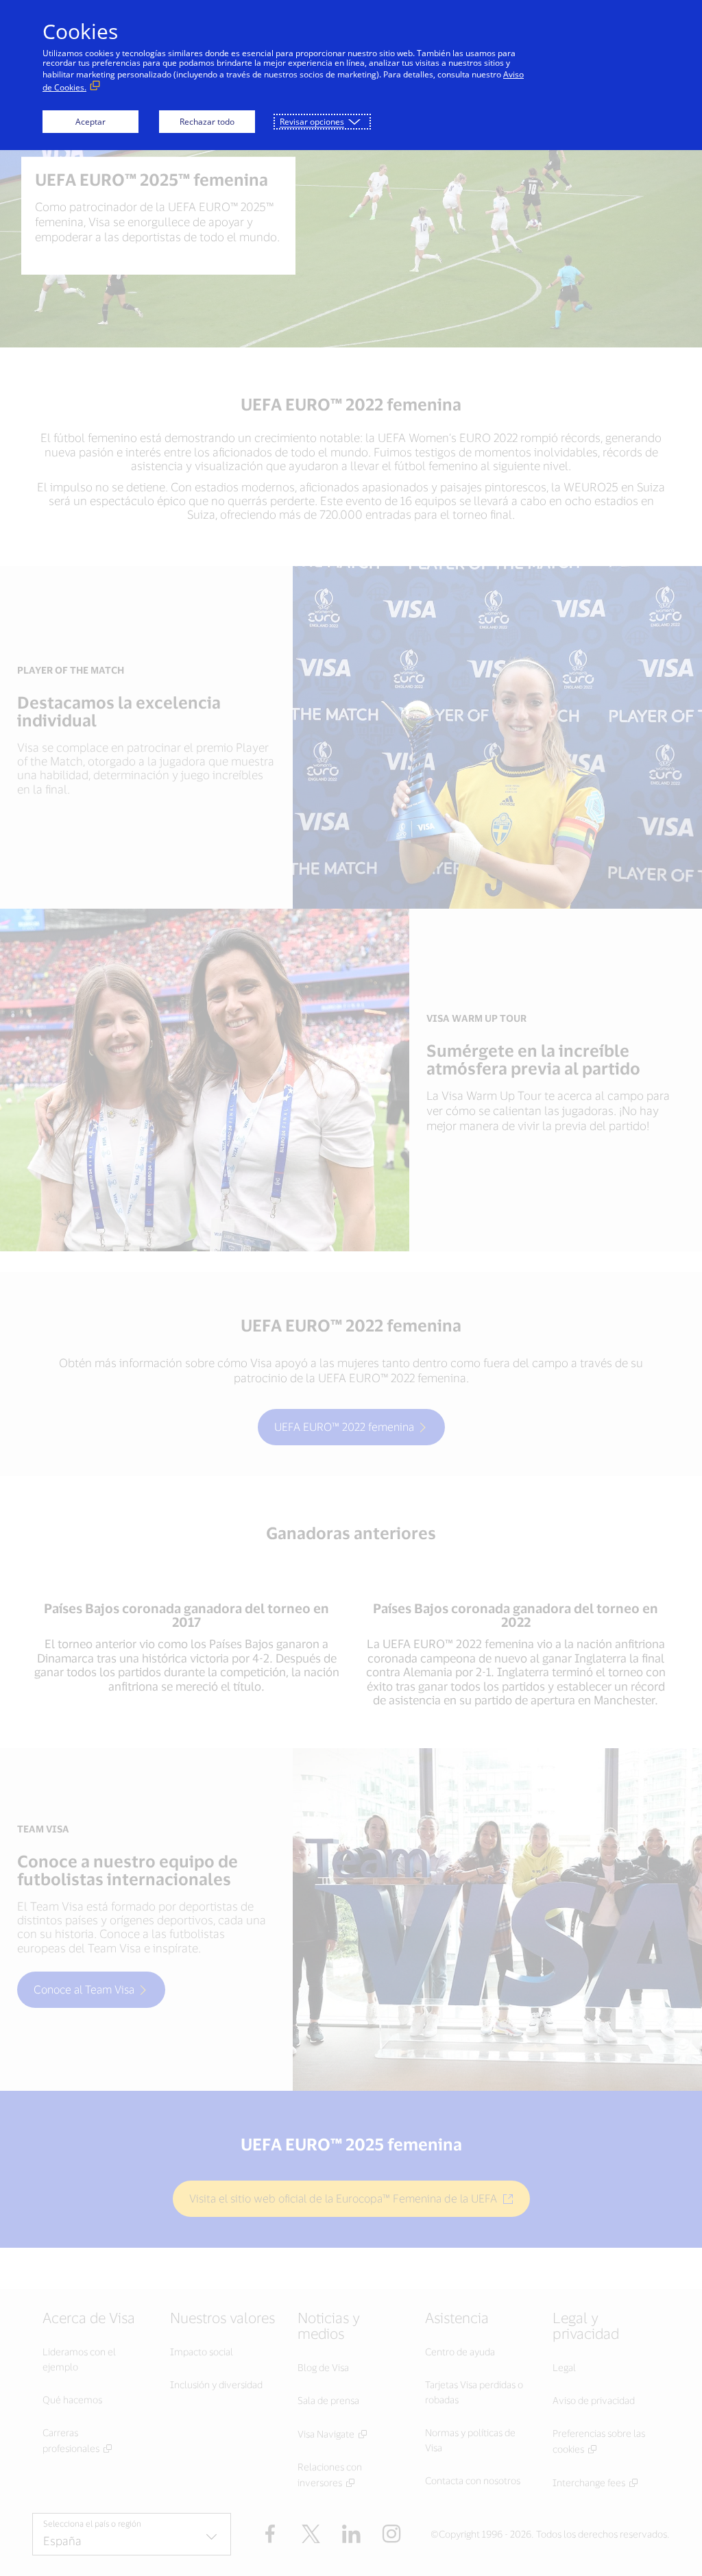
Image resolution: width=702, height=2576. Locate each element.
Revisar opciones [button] (312, 122)
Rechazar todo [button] (207, 122)
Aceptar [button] (90, 122)
